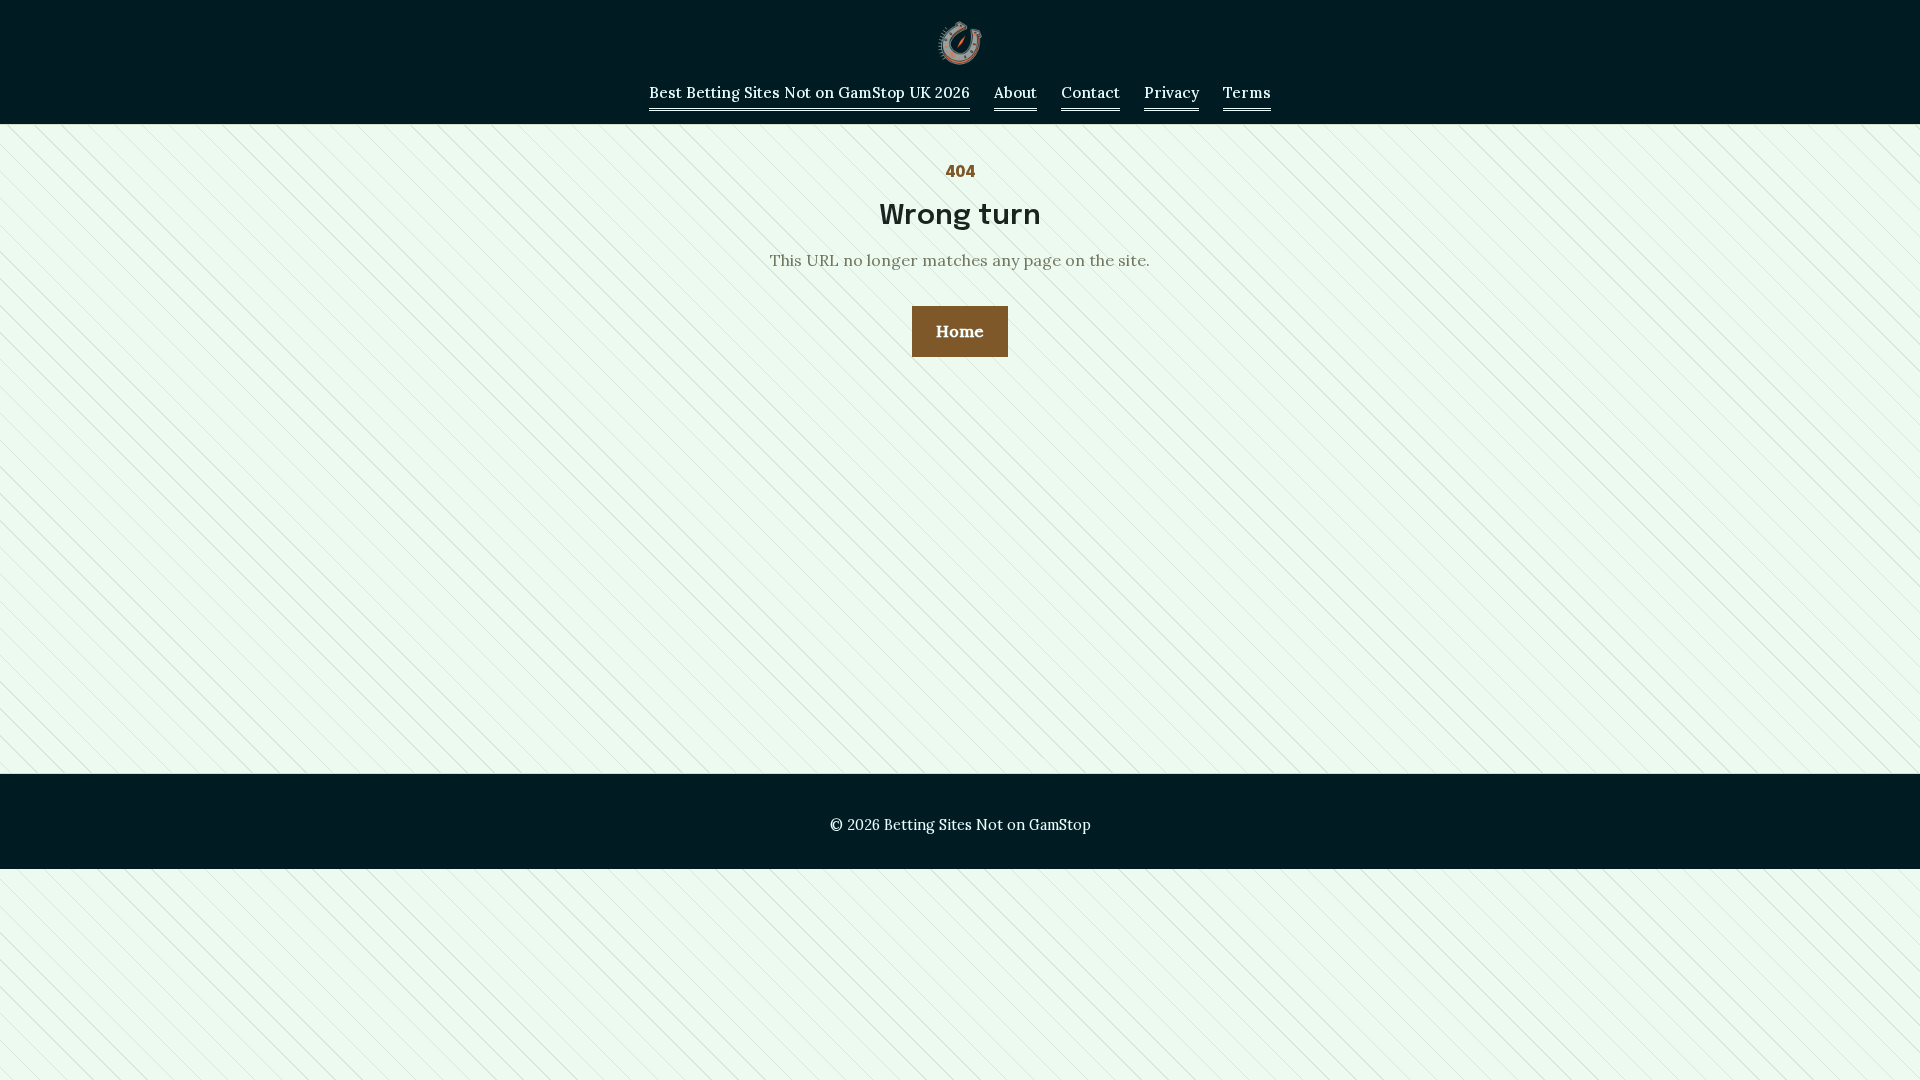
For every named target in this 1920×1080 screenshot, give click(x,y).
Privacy (1171, 92)
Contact (1090, 92)
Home (960, 331)
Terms (1247, 92)
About (1015, 92)
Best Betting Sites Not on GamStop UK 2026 (809, 92)
